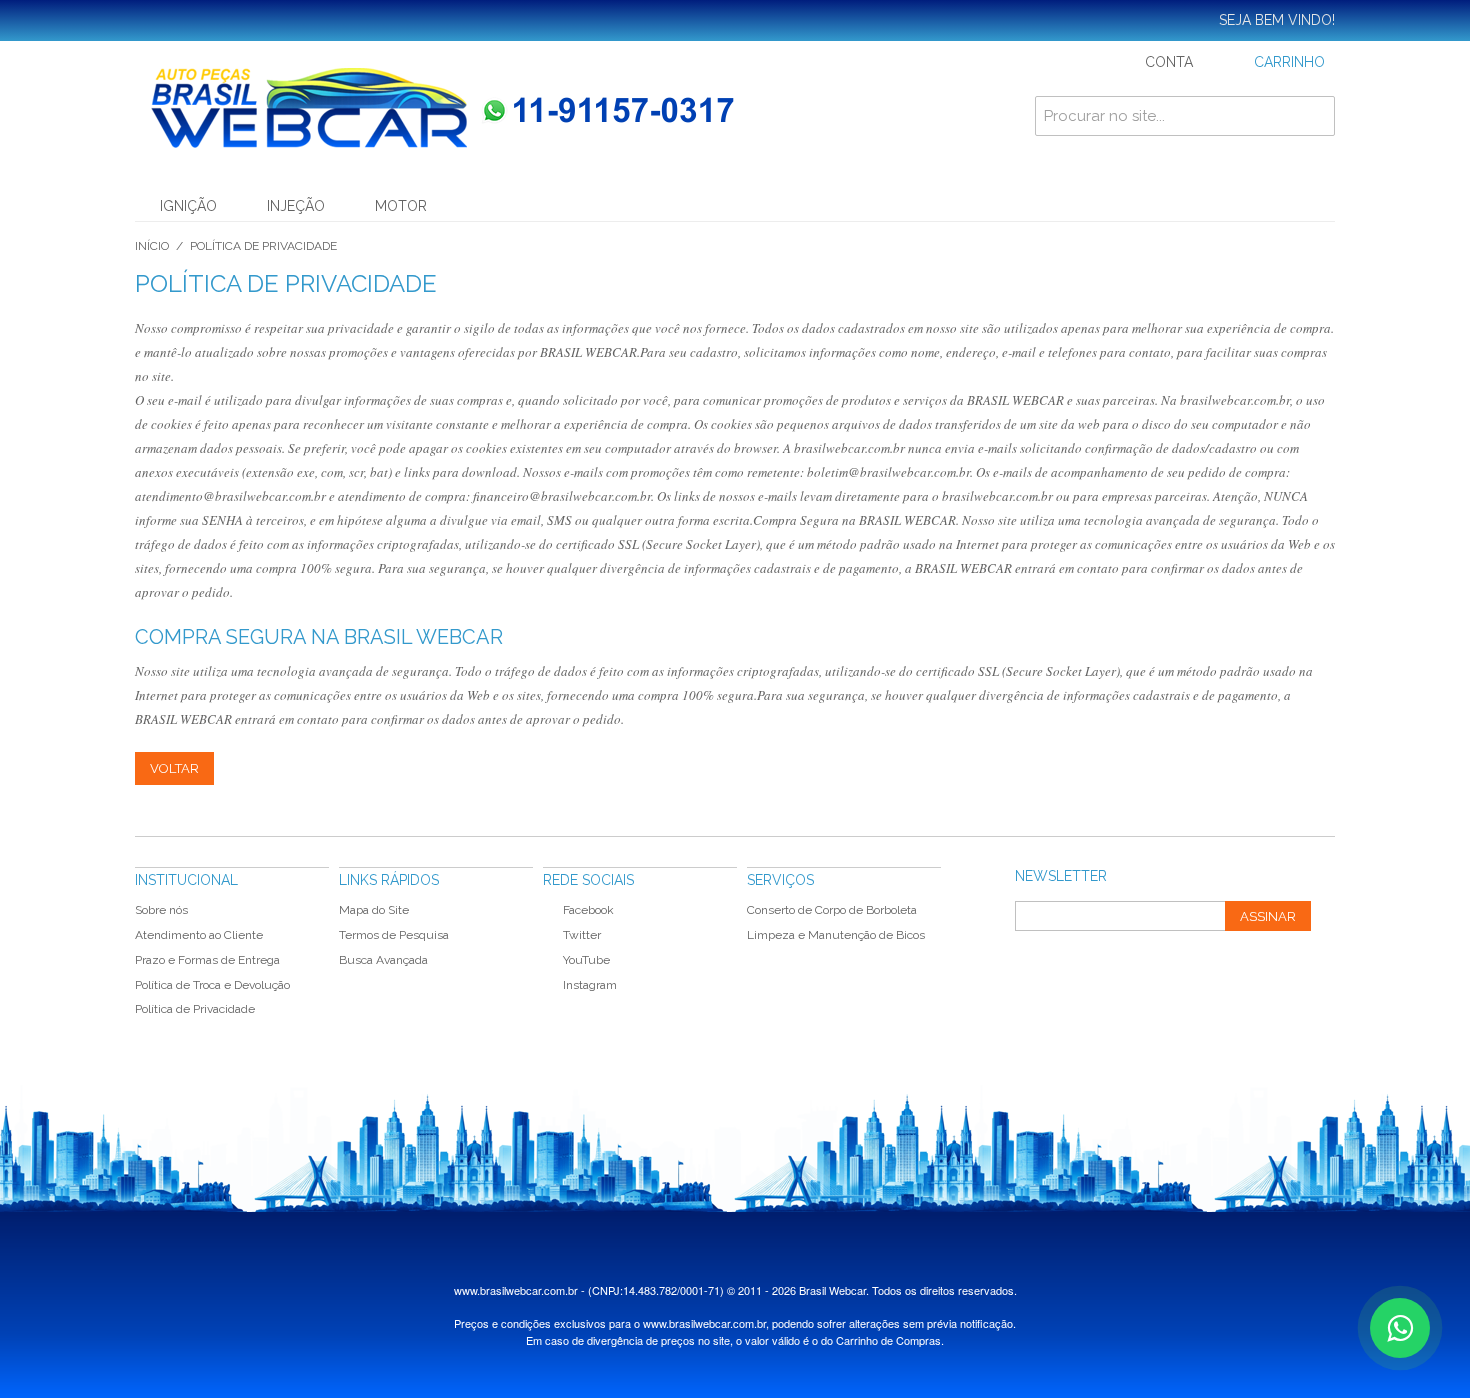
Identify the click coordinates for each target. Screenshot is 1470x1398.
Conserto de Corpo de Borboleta (832, 910)
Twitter (582, 935)
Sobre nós (161, 910)
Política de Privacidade (195, 1009)
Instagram (590, 985)
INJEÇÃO (296, 206)
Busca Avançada (383, 960)
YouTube (586, 960)
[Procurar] (1315, 116)
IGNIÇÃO (188, 206)
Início (152, 246)
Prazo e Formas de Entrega (207, 960)
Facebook (588, 910)
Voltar (174, 768)
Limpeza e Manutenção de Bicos (836, 935)
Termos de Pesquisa (394, 935)
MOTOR (401, 206)
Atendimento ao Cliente (199, 935)
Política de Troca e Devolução (212, 985)
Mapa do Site (374, 910)
